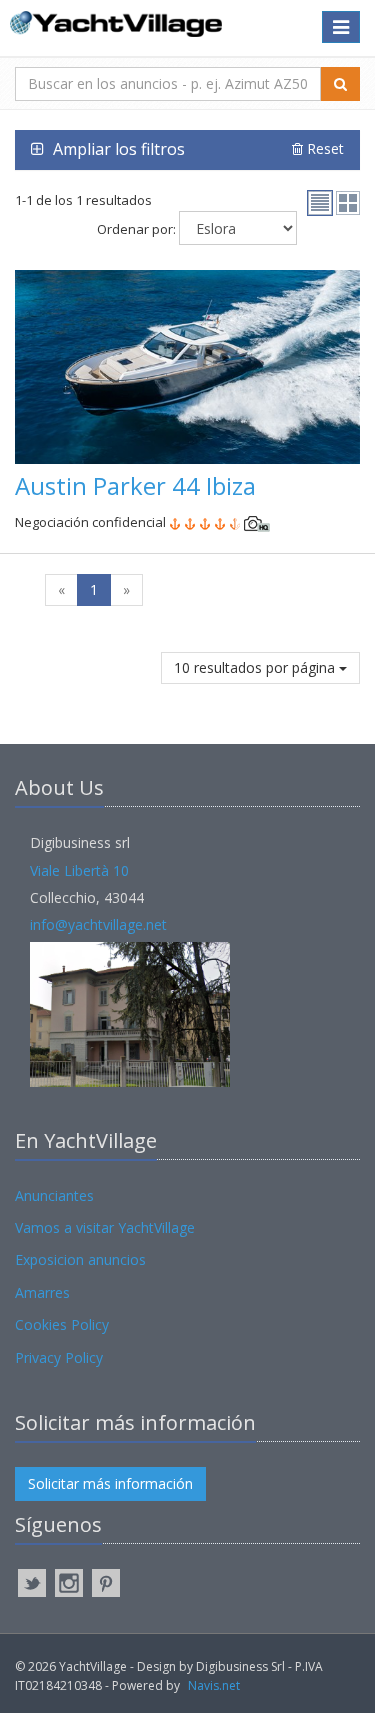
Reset (323, 148)
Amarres (42, 1292)
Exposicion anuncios (80, 1259)
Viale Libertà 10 (79, 870)
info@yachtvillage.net (98, 924)
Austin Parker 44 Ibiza (135, 485)
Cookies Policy (62, 1324)
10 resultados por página (256, 667)
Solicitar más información (110, 1483)
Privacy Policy (59, 1357)
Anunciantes (54, 1195)
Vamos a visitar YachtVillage (105, 1227)
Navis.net (214, 1685)
